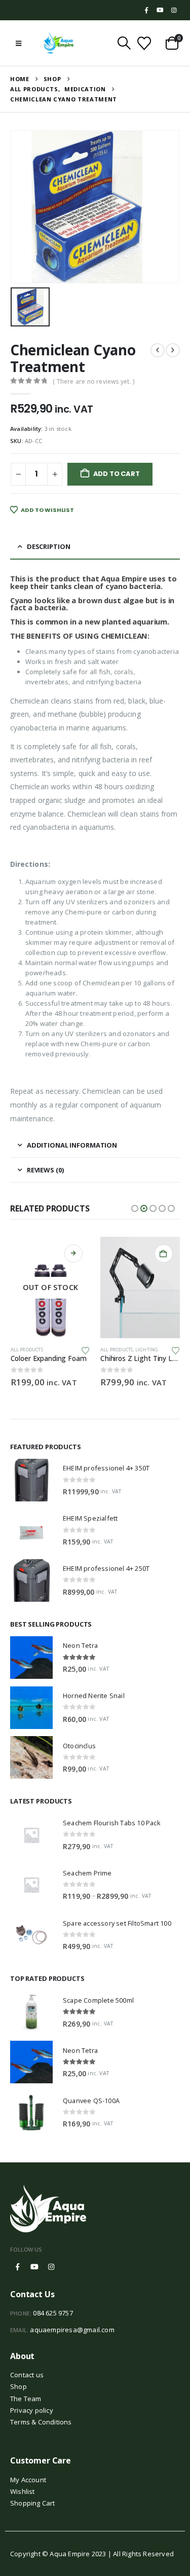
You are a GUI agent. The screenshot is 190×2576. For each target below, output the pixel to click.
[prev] (158, 350)
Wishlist (23, 2491)
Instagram (51, 2267)
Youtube (34, 2267)
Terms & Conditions (41, 2422)
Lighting (147, 1350)
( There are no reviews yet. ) (93, 381)
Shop (18, 2386)
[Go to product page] (140, 1287)
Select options (73, 1254)
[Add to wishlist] (86, 1350)
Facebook (18, 2267)
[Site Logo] (59, 43)
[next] (173, 350)
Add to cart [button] (164, 1254)
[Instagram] (174, 10)
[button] (18, 43)
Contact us (27, 2375)
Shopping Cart (33, 2503)
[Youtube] (160, 10)
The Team (26, 2399)
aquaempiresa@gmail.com (72, 2330)
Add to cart (117, 474)
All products (27, 1350)
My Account (28, 2480)
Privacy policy (32, 2410)
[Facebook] (146, 10)
